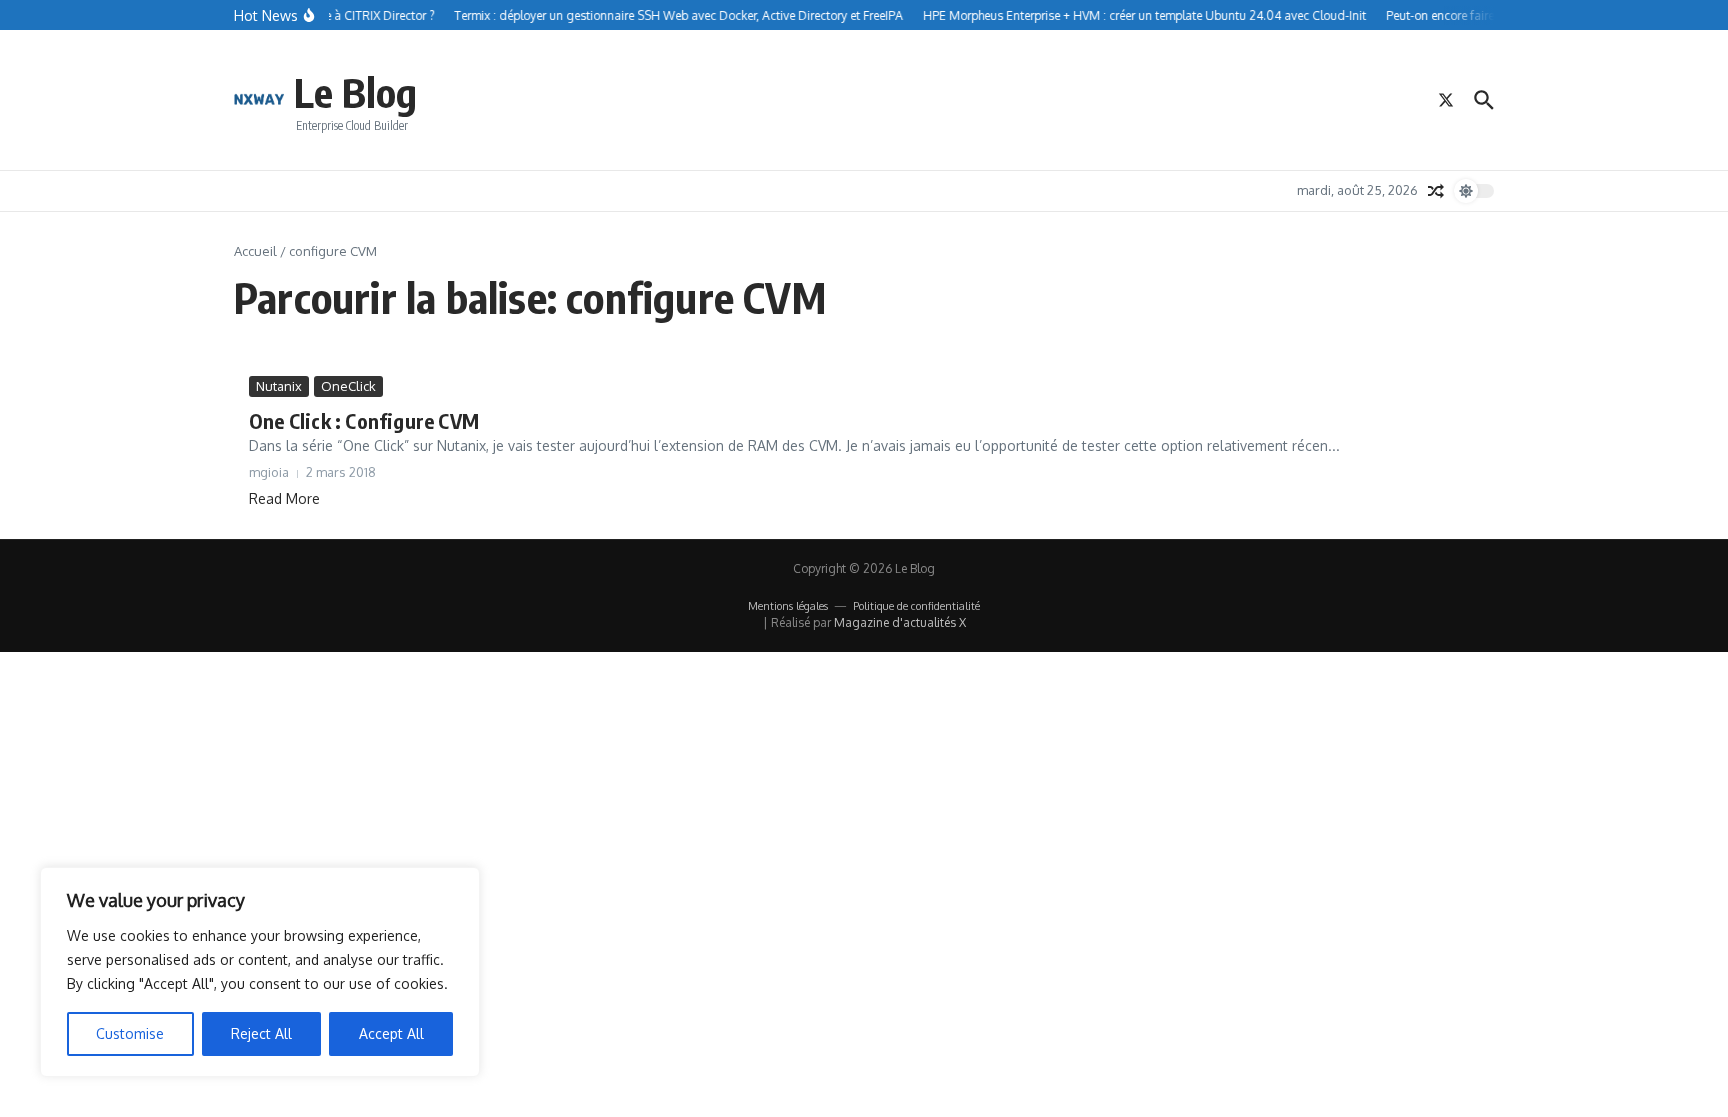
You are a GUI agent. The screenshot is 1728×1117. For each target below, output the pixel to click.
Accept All (391, 1033)
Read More (284, 498)
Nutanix (279, 386)
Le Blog (355, 92)
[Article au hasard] (1436, 191)
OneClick (348, 386)
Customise (130, 1033)
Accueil (255, 251)
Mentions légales (788, 606)
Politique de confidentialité (916, 606)
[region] (260, 972)
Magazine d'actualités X (900, 622)
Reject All (261, 1033)
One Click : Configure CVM (364, 420)
